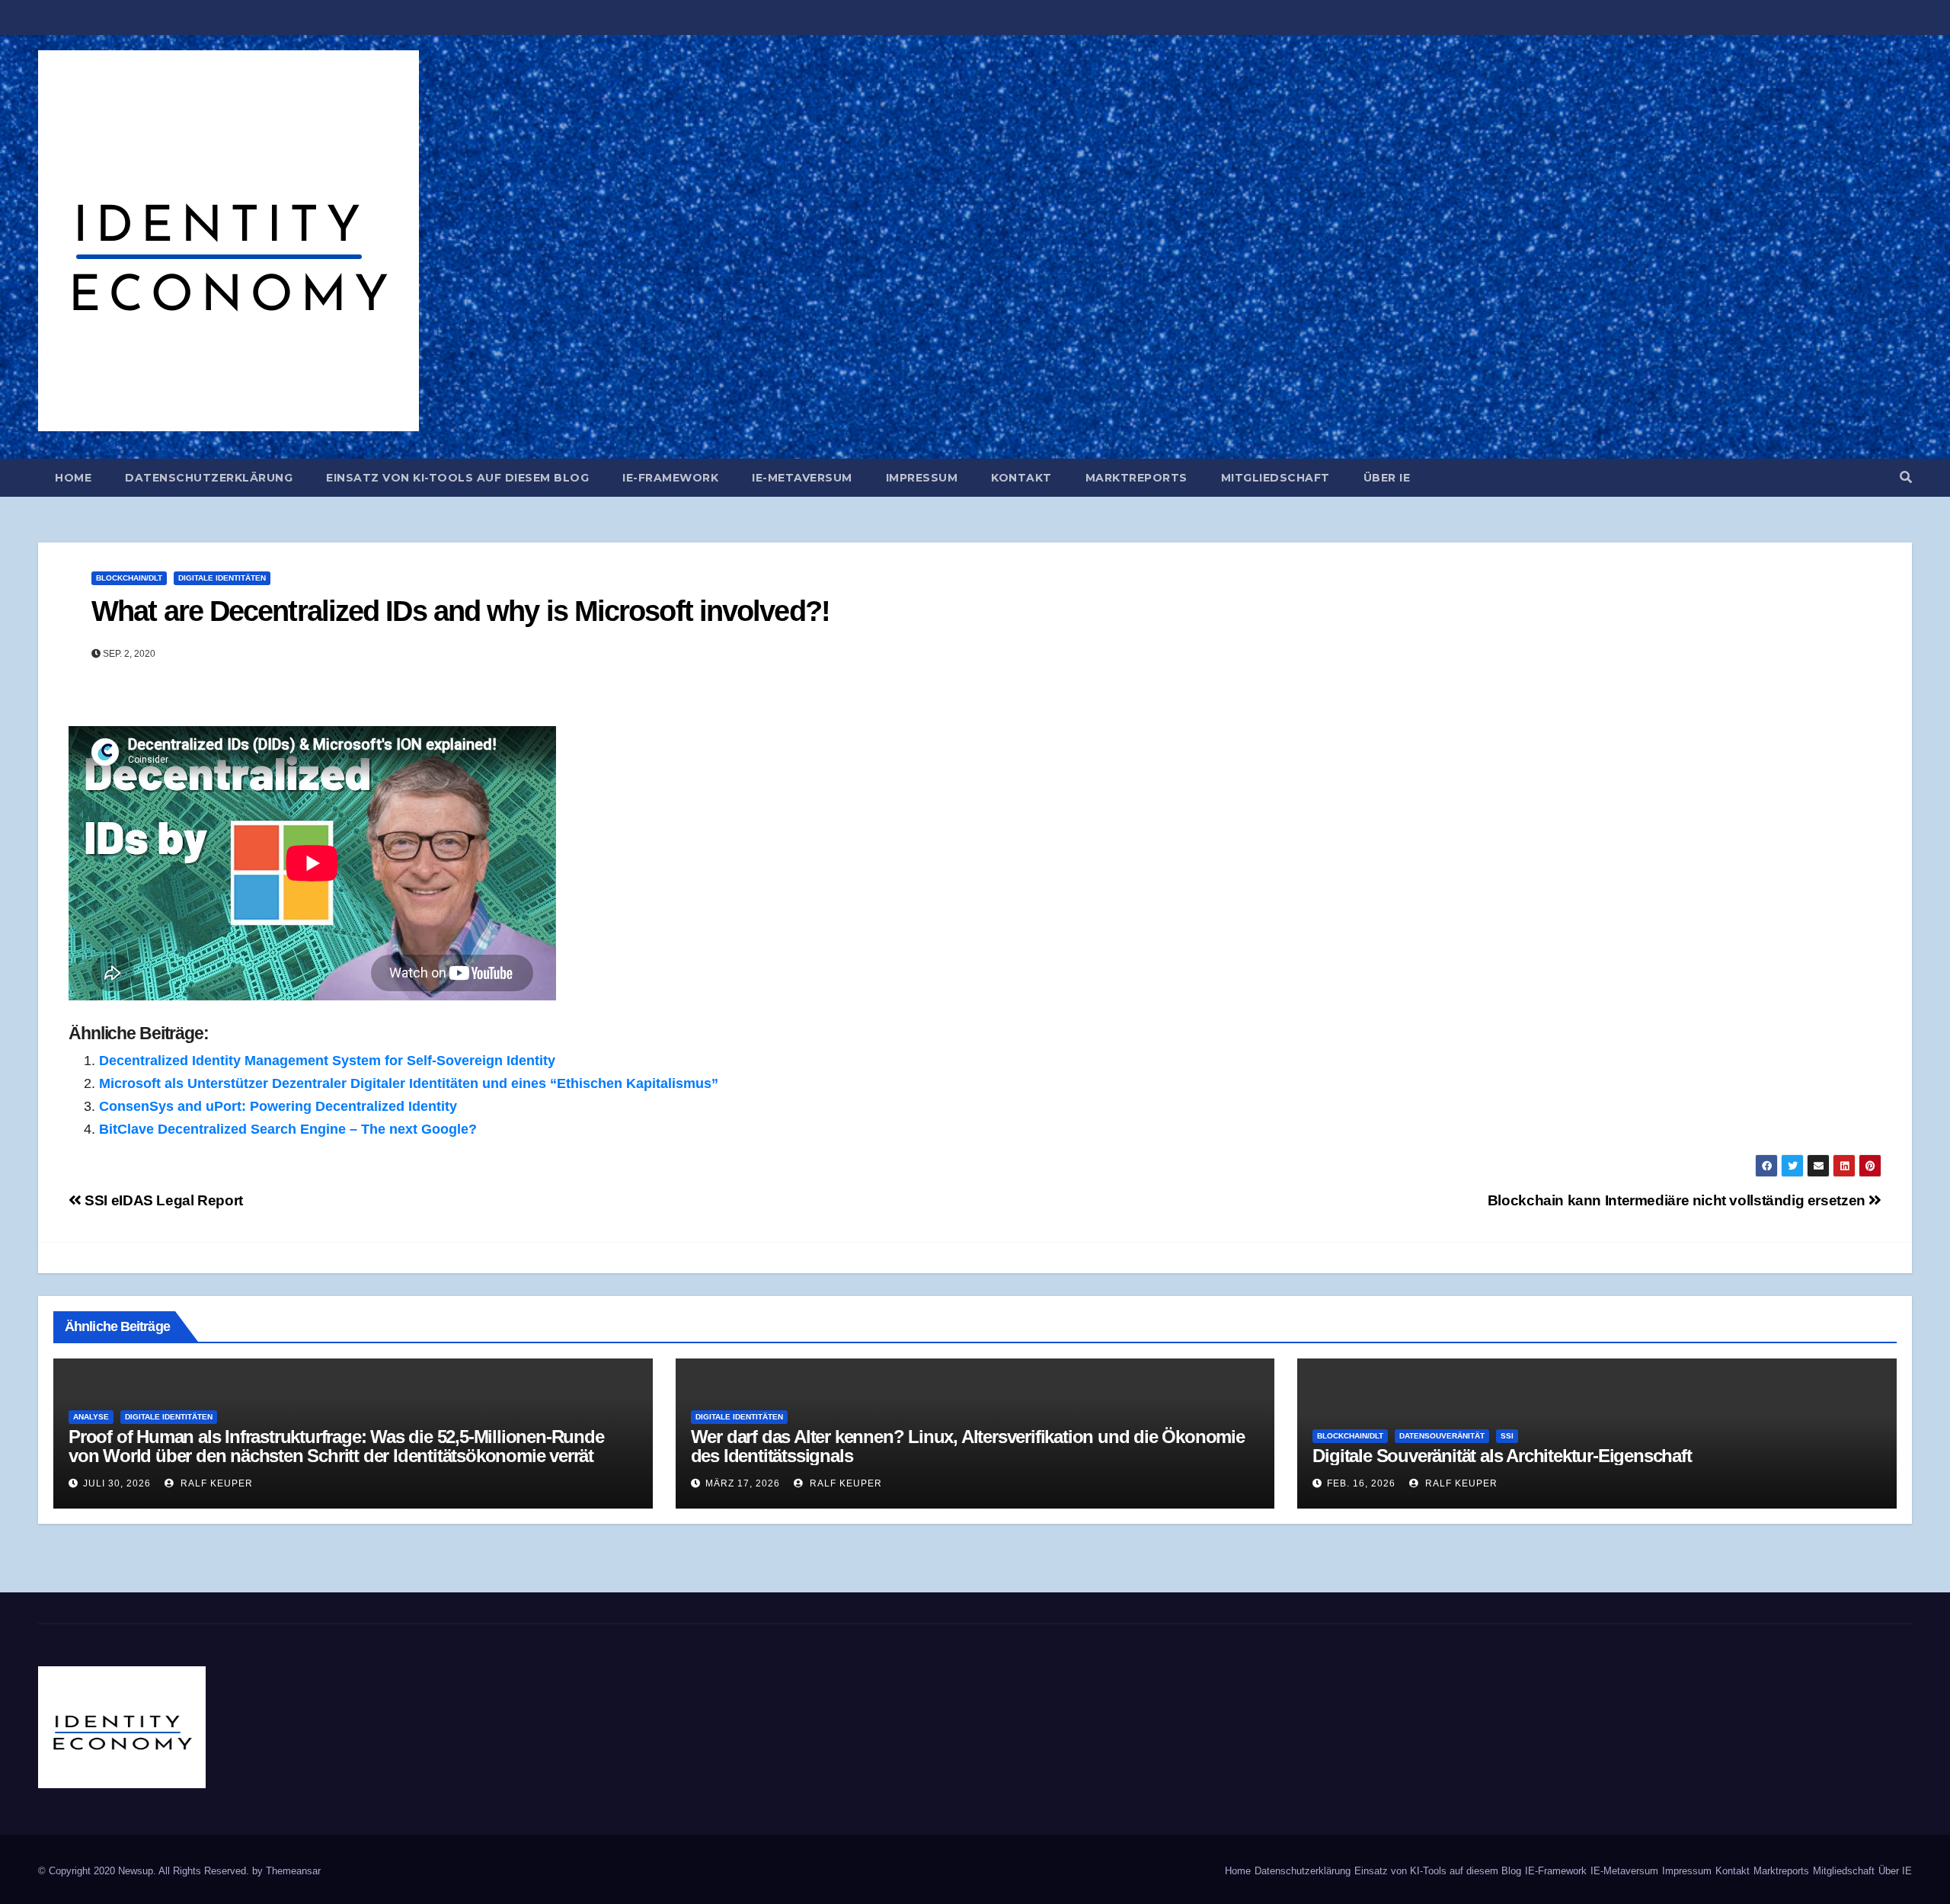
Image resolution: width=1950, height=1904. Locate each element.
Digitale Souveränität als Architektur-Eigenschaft (1502, 1456)
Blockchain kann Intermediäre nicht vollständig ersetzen (1678, 1200)
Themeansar (293, 1871)
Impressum (922, 478)
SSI (1507, 1436)
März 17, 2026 (743, 1483)
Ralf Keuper (215, 1483)
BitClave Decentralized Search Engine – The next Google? (288, 1129)
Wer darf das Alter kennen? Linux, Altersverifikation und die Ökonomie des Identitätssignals (968, 1446)
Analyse (91, 1417)
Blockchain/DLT (129, 578)
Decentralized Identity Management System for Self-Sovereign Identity (327, 1061)
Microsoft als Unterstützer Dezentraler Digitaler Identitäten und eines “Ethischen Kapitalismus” (409, 1083)
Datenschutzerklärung (209, 478)
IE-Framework (670, 478)
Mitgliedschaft (1275, 478)
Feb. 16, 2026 (1361, 1483)
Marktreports (1136, 478)
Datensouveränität (1442, 1436)
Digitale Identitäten (222, 578)
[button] (1906, 477)
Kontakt (1021, 478)
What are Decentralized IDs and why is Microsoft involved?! (460, 611)
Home (73, 478)
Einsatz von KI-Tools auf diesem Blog (457, 478)
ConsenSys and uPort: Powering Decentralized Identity (278, 1106)
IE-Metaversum (802, 478)
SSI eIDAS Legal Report (162, 1200)
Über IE (1387, 478)
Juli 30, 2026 (117, 1483)
